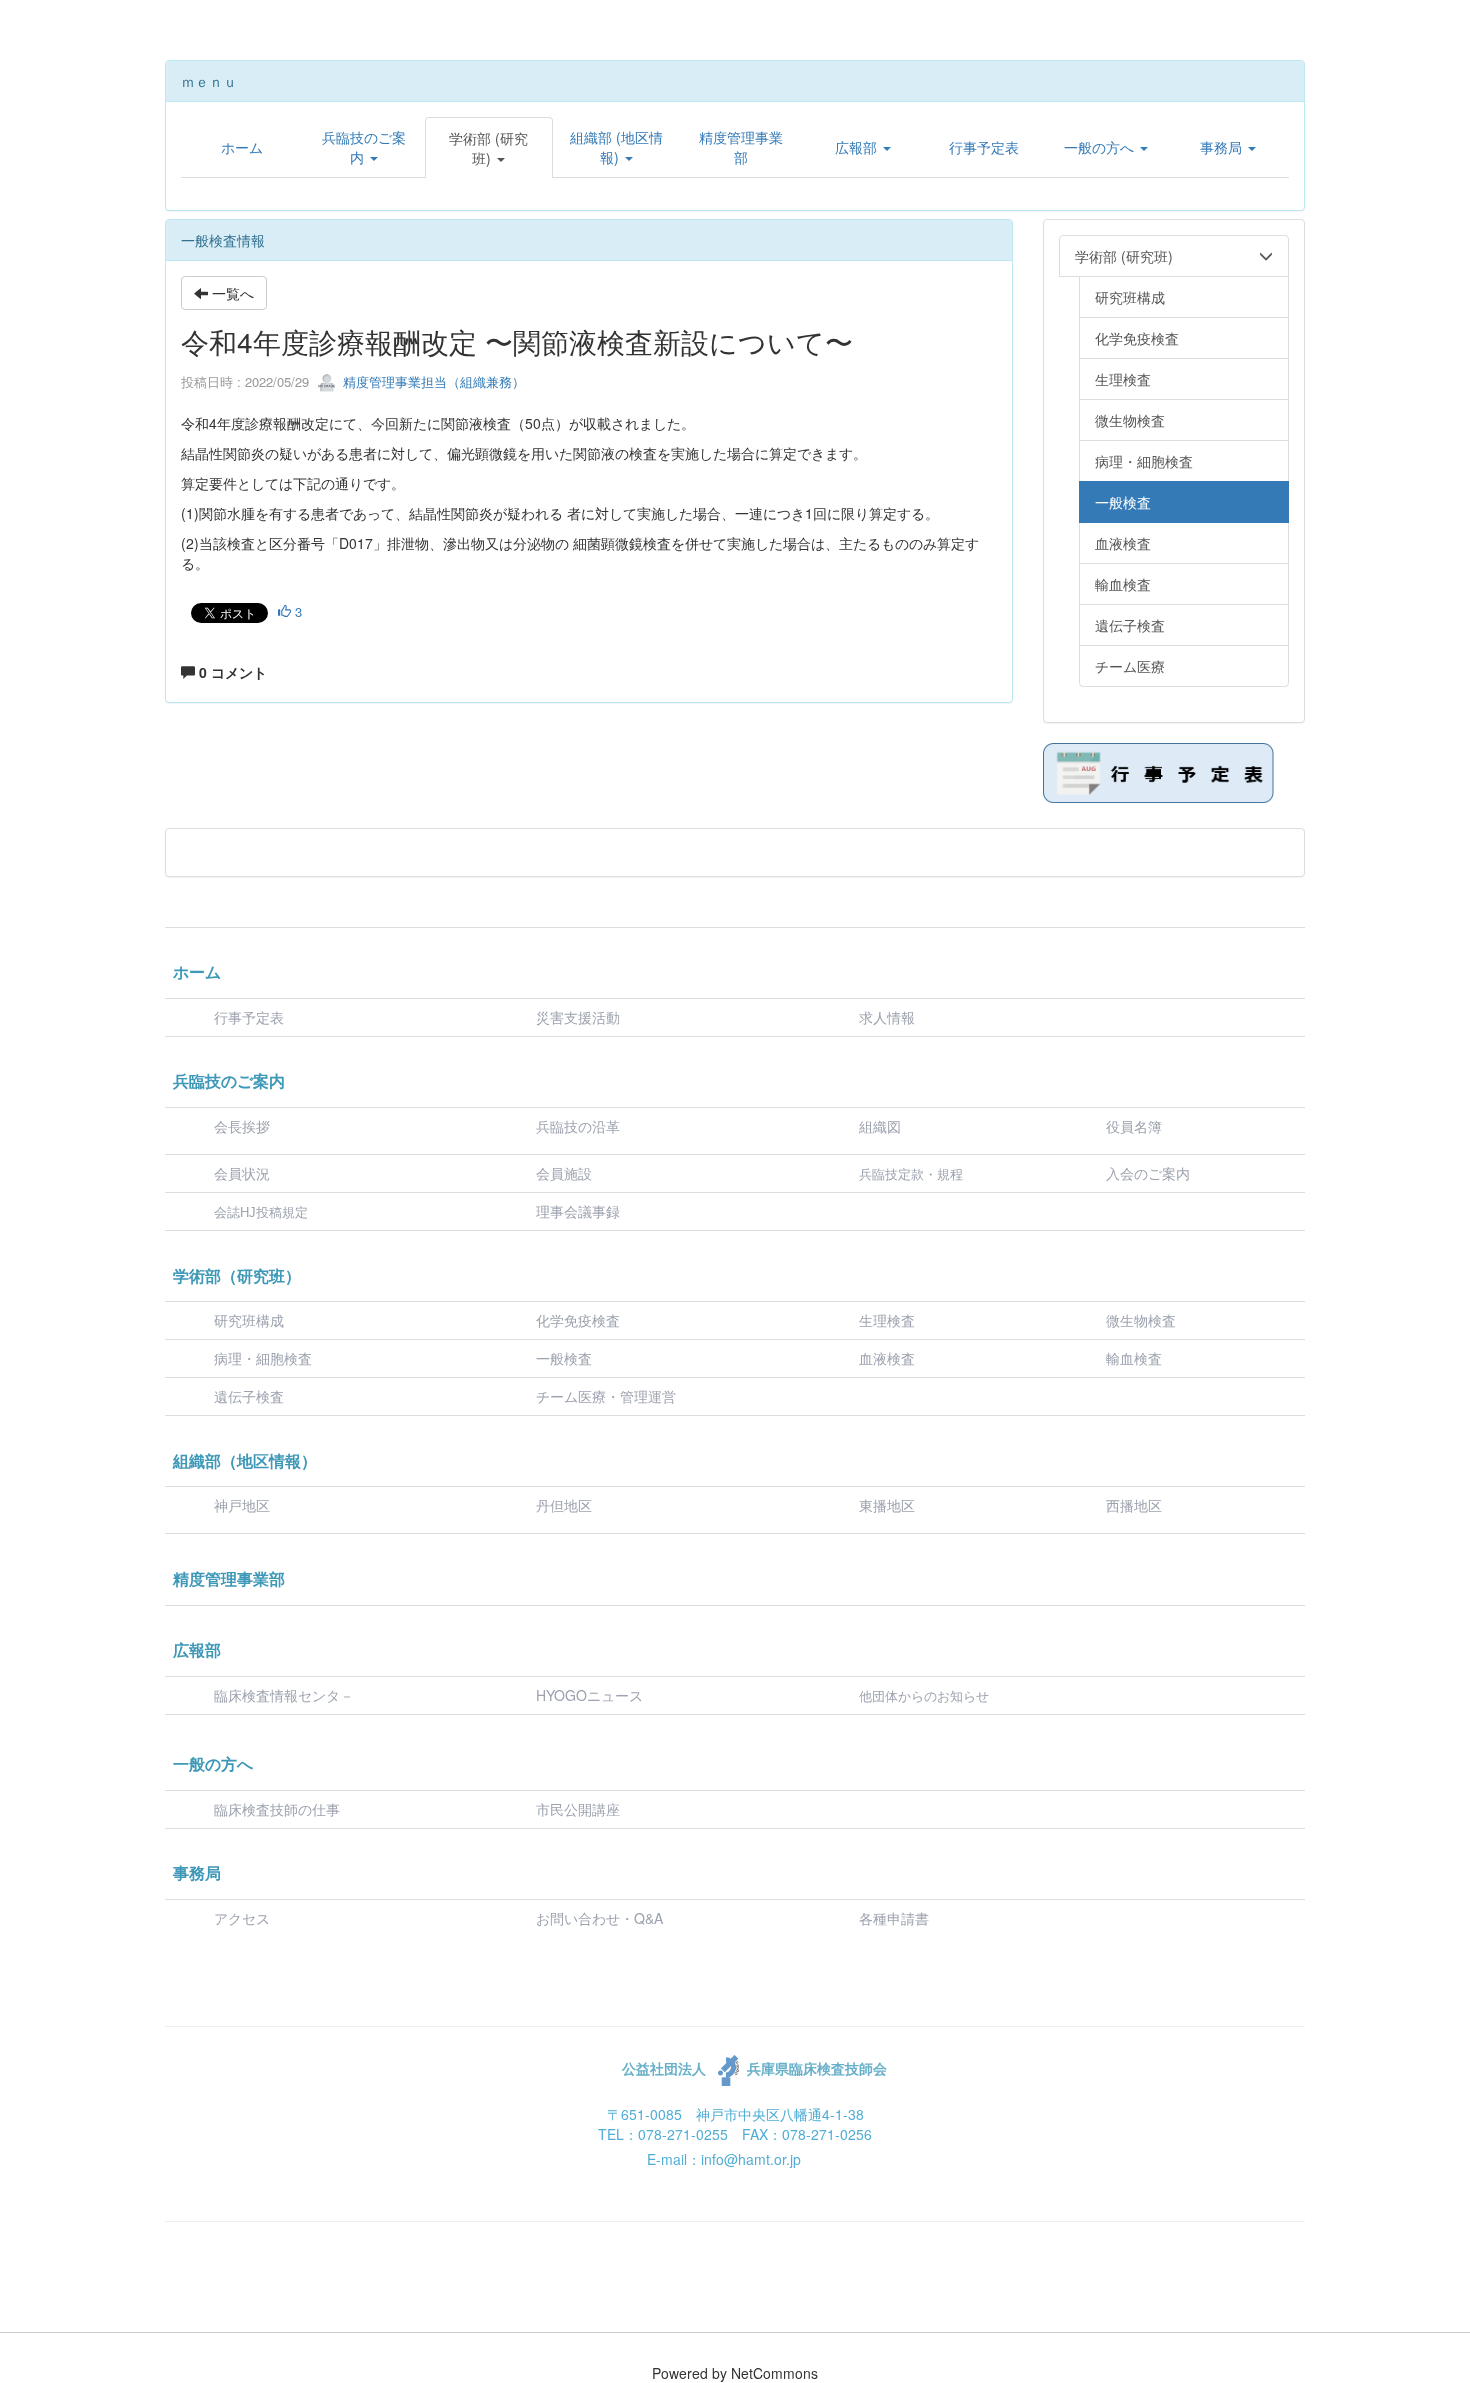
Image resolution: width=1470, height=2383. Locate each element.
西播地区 (1134, 1505)
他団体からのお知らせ (924, 1696)
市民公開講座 (578, 1809)
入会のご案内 (1148, 1173)
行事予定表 (249, 1017)
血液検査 (887, 1358)
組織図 (880, 1126)
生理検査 (887, 1320)
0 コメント (231, 672)
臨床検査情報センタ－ (284, 1695)
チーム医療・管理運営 (606, 1396)
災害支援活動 (578, 1017)
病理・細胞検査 (263, 1358)
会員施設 (564, 1173)
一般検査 (564, 1358)
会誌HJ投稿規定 (261, 1212)
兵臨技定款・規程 (911, 1174)
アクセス (242, 1918)
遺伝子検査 (249, 1396)
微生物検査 (1141, 1320)
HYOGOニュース (589, 1695)
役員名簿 (1134, 1126)
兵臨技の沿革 (578, 1126)
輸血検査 (1134, 1358)
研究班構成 (249, 1320)
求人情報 (887, 1017)
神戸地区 (242, 1505)
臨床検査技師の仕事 (279, 1809)
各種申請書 (894, 1918)
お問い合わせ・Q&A (599, 1918)
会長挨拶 (242, 1126)
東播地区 (887, 1505)
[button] (364, 147)
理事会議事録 (578, 1211)
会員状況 (242, 1173)
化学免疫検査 (578, 1320)
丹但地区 (564, 1505)
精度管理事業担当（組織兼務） (432, 381)
